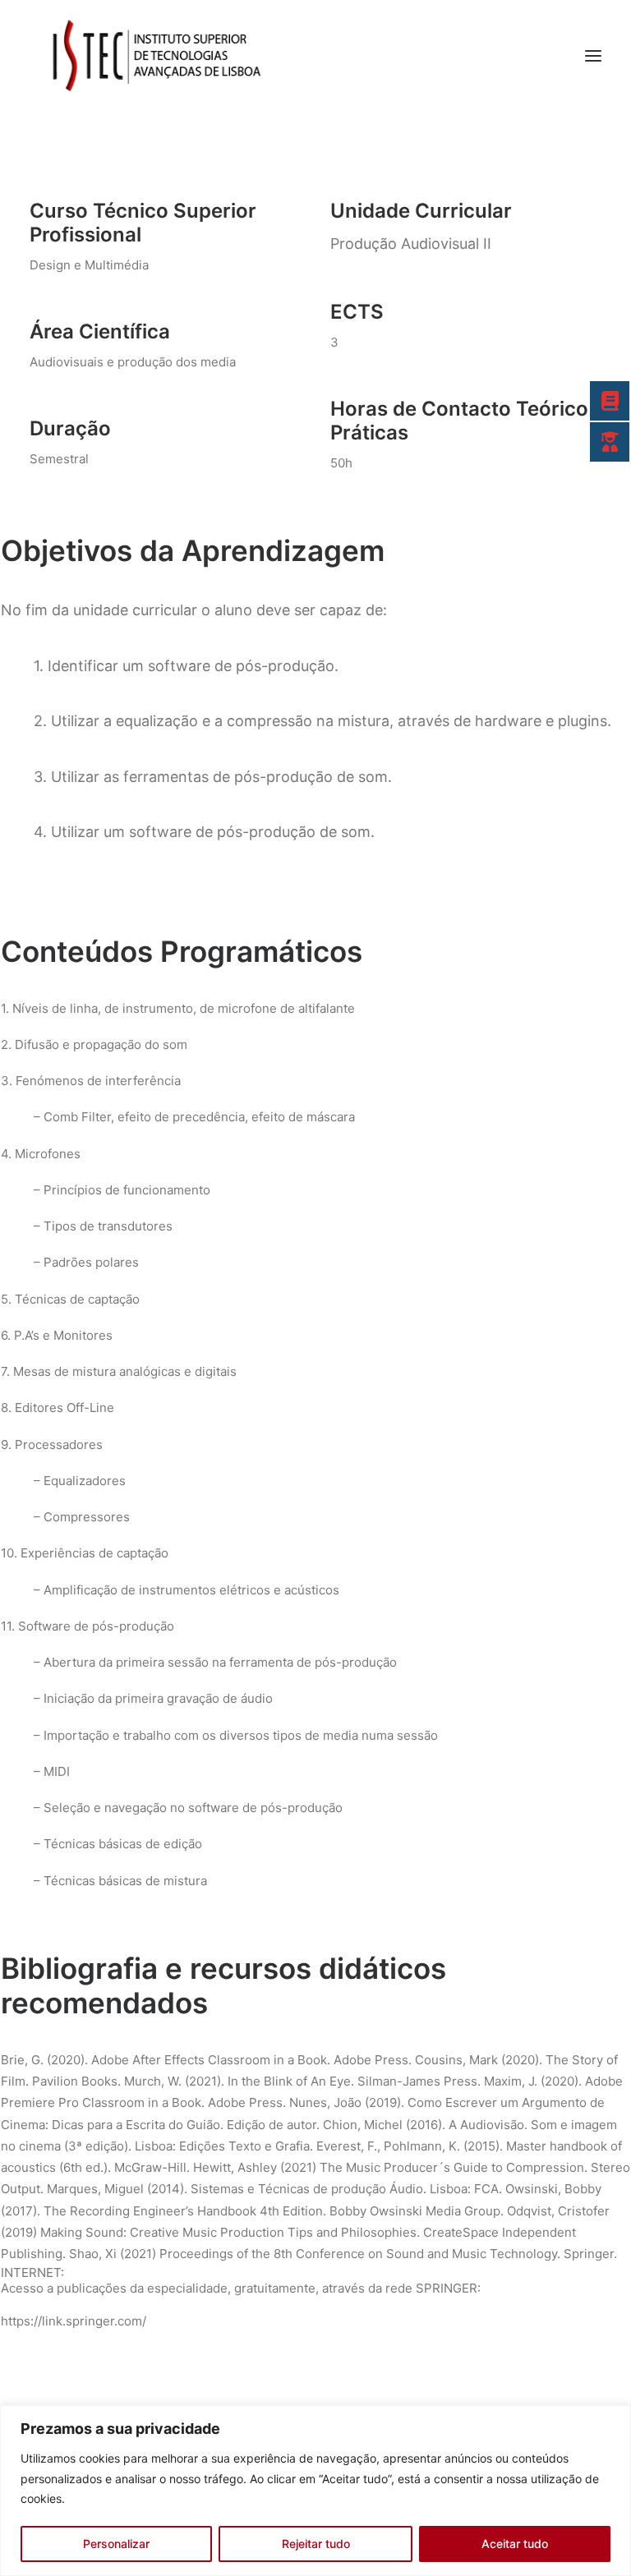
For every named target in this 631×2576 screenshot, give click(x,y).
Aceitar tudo (515, 2544)
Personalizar (116, 2544)
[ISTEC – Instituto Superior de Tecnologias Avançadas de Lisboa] (155, 56)
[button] (593, 56)
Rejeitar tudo (316, 2544)
